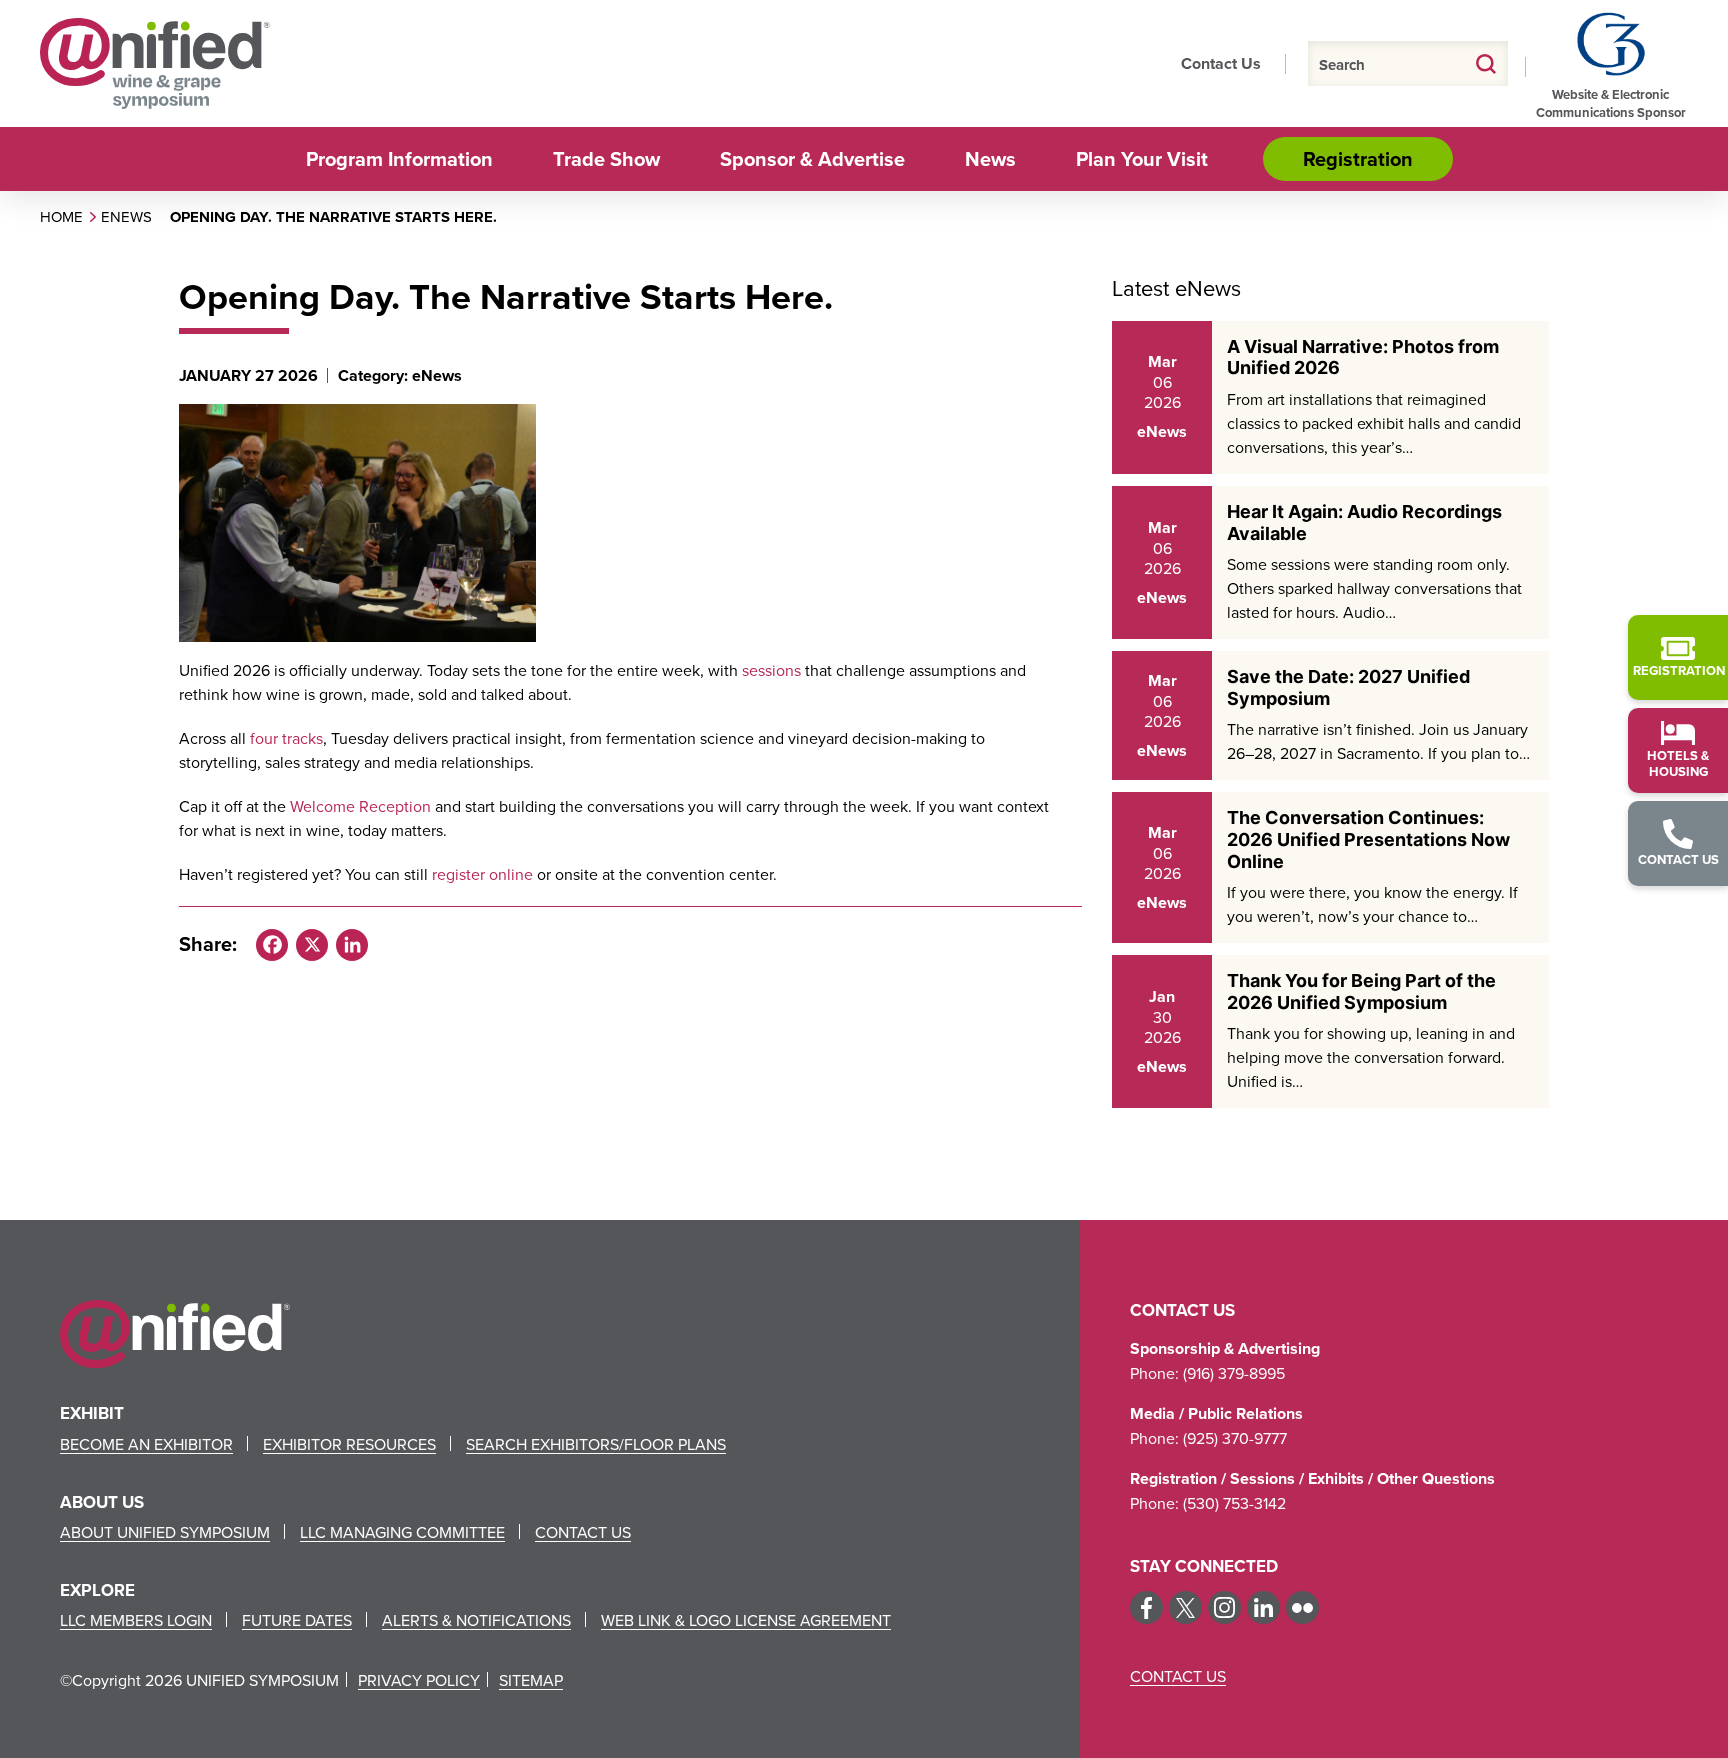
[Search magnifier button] (1485, 63)
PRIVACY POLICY (419, 1680)
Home (61, 216)
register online (482, 874)
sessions (771, 670)
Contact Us (1221, 63)
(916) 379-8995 (1234, 1373)
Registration (1358, 158)
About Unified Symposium (165, 1532)
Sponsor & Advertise (812, 158)
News (990, 158)
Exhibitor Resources (349, 1444)
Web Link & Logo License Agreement (746, 1620)
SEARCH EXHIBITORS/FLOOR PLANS (596, 1444)
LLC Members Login (136, 1620)
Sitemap (531, 1680)
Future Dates (297, 1620)
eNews (126, 216)
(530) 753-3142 (1234, 1503)
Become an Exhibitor (146, 1444)
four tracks (286, 738)
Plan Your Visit (1142, 158)
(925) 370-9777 (1235, 1438)
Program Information (399, 158)
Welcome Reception (360, 806)
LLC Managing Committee (402, 1532)
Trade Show (606, 158)
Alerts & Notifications (476, 1620)
